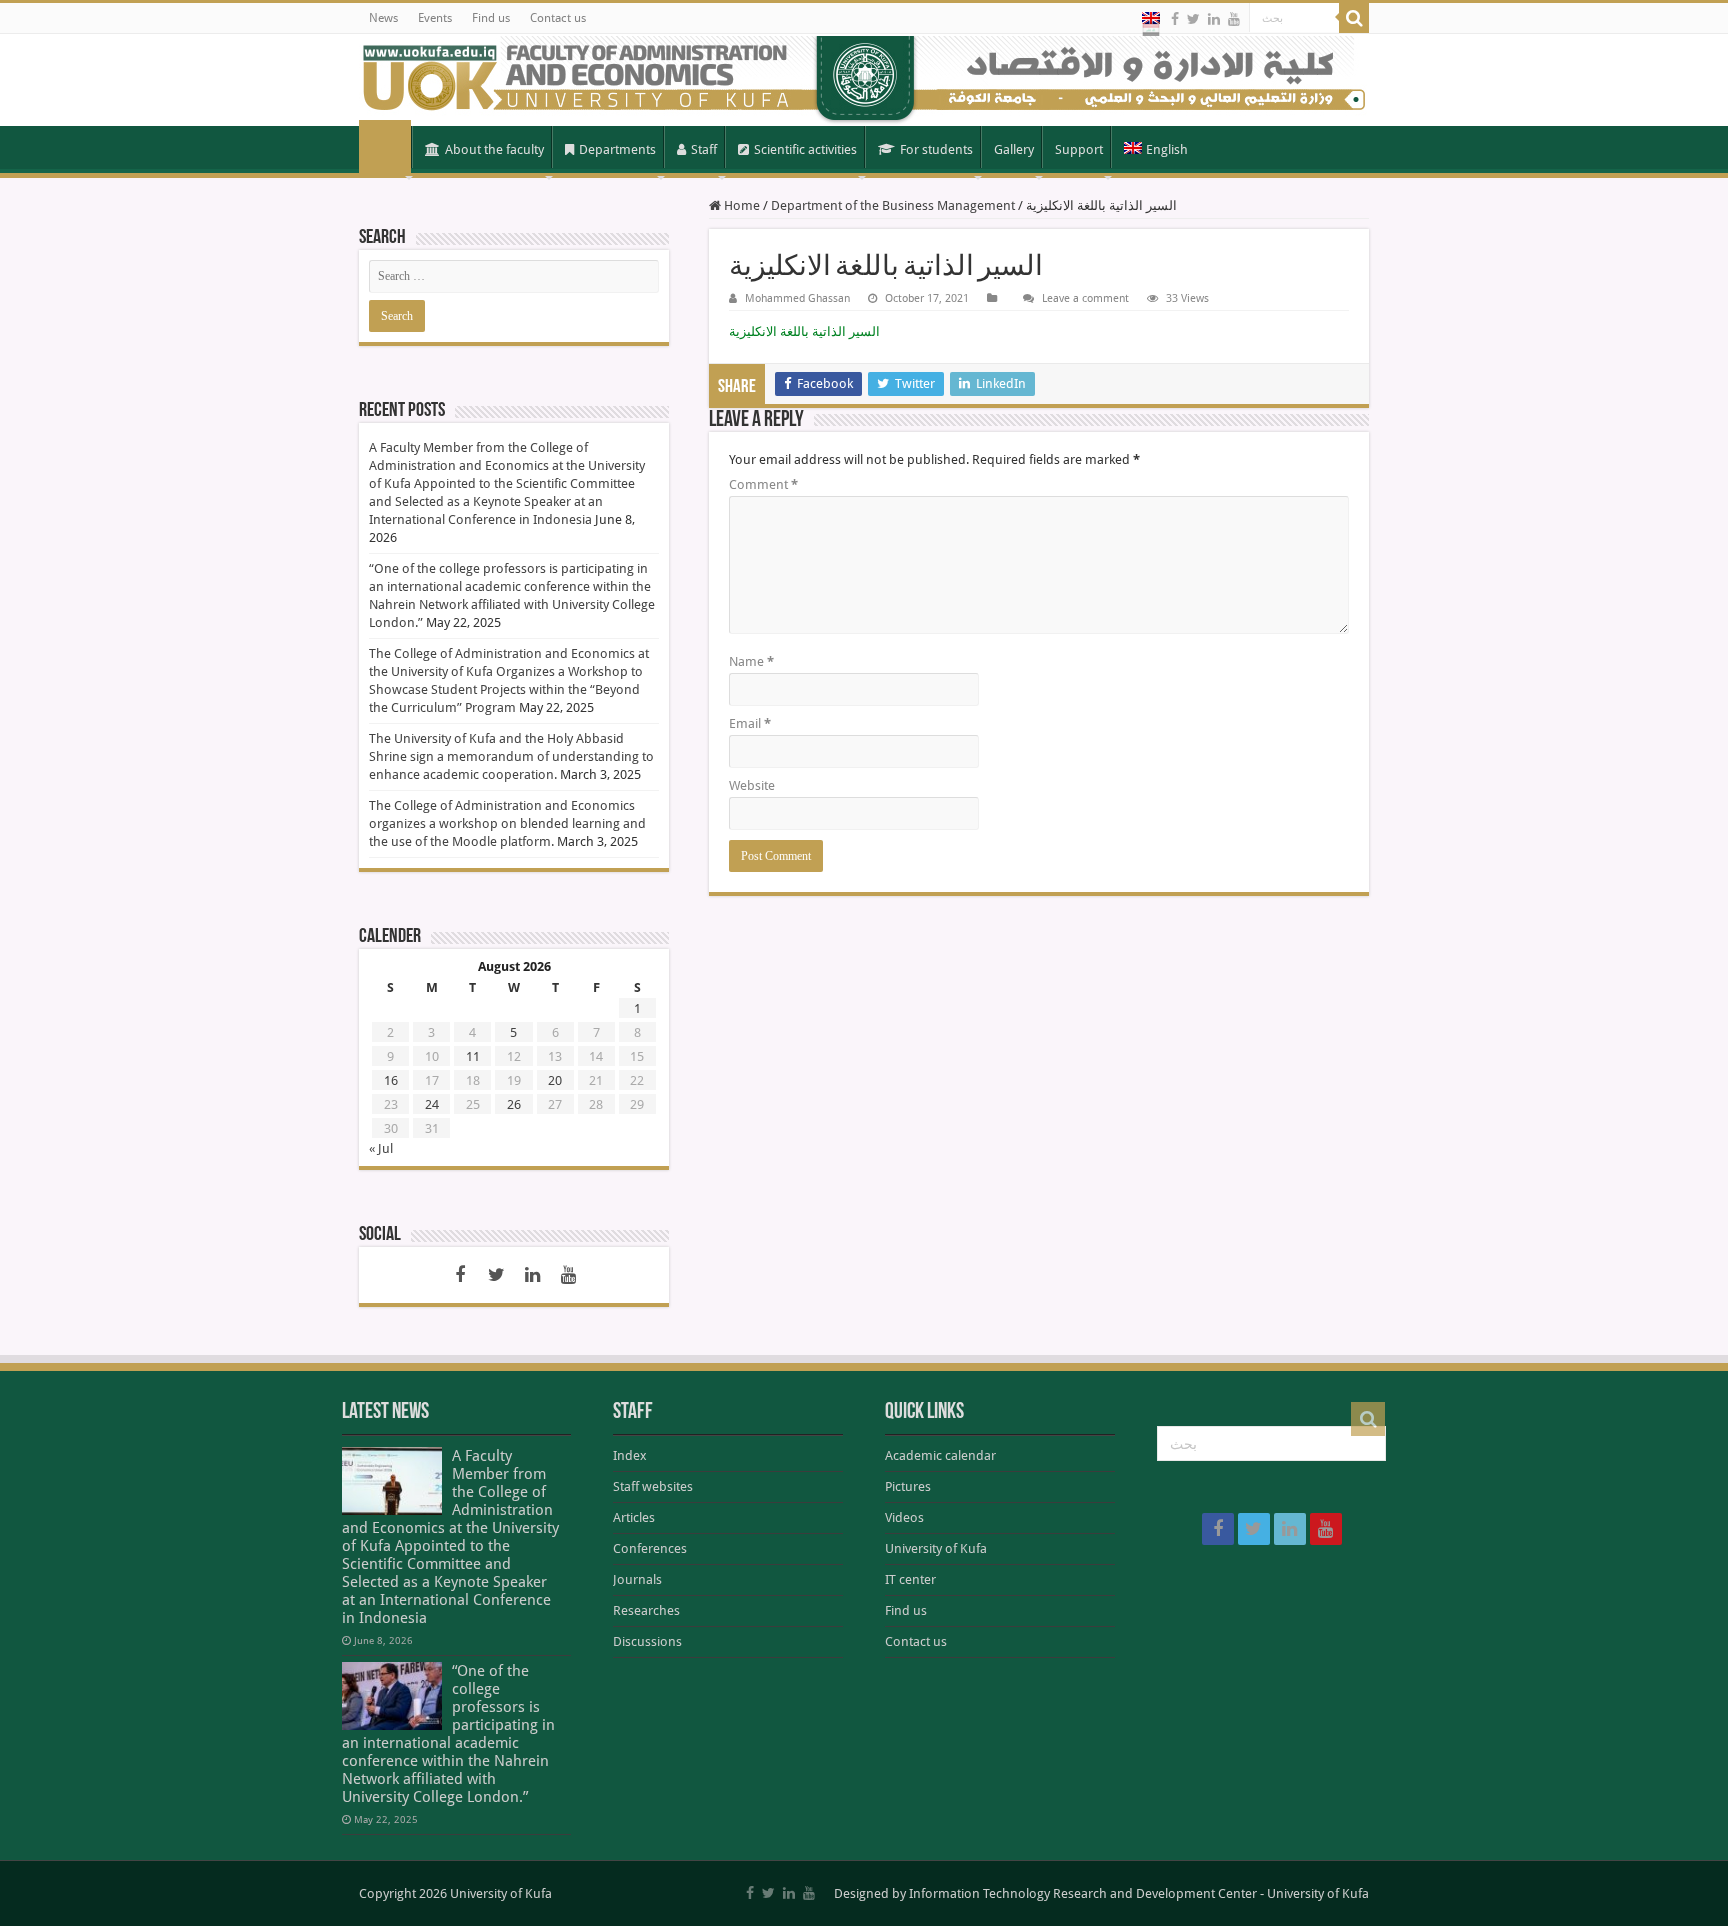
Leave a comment (1085, 298)
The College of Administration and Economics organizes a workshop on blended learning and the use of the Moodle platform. (507, 823)
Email (750, 723)
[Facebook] (1175, 19)
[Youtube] (1234, 19)
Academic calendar (940, 1455)
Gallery (1014, 149)
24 (432, 1104)
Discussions (647, 1641)
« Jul (381, 1148)
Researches (646, 1610)
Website (752, 785)
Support (1079, 149)
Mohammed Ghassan (797, 298)
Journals (637, 1579)
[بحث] (1354, 18)
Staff (704, 149)
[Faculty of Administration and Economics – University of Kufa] (864, 80)
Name (751, 661)
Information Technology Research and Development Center (1083, 1893)
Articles (634, 1517)
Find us (491, 18)
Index (630, 1455)
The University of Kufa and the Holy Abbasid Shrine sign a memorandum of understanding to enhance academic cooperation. (511, 756)
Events (435, 18)
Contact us (558, 18)
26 (514, 1104)
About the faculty (494, 149)
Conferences (650, 1548)
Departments (617, 149)
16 (391, 1080)
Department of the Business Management (893, 205)
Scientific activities (805, 149)
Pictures (908, 1486)
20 (555, 1080)
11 (473, 1056)
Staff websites (653, 1486)
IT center (910, 1579)
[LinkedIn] (1214, 19)
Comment (763, 484)
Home (385, 148)
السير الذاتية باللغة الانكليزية (804, 331)
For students (936, 149)
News (383, 18)
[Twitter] (1193, 19)
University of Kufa (936, 1548)
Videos (904, 1517)
